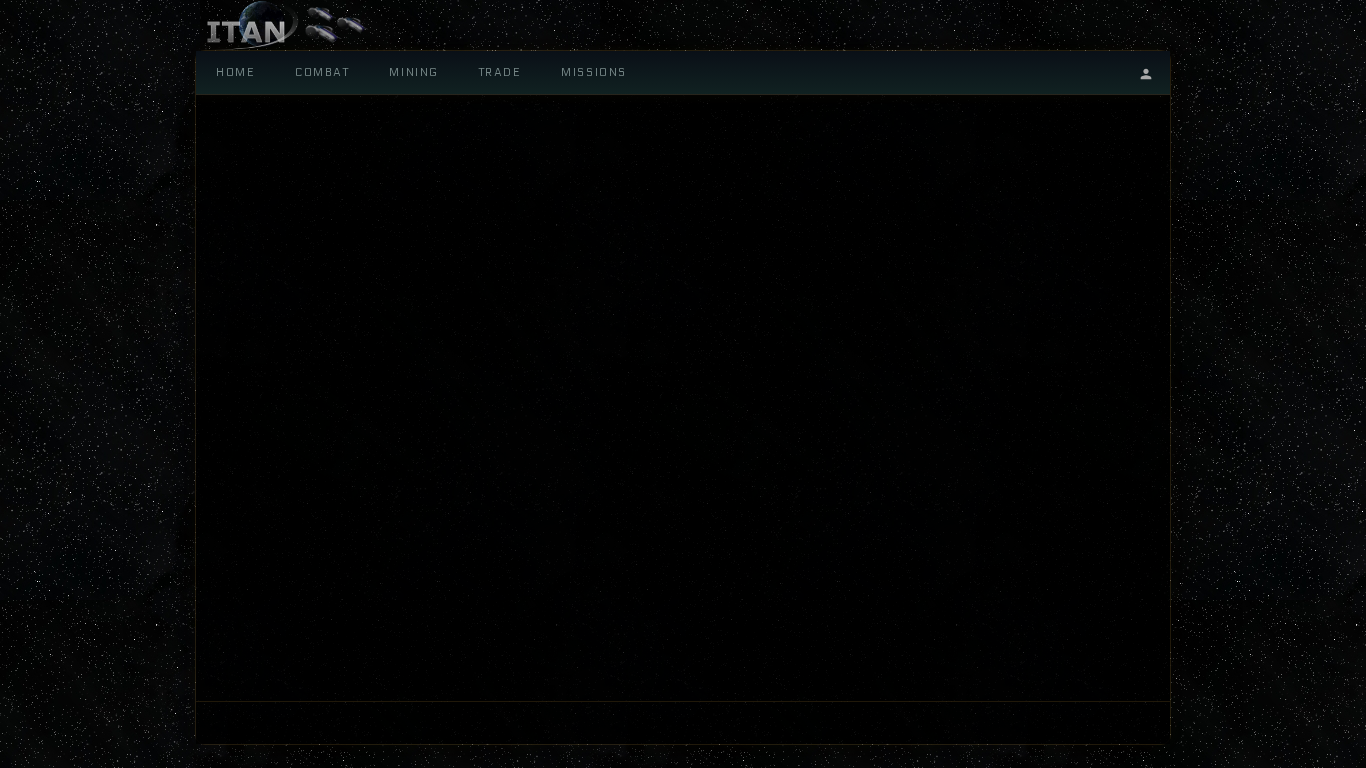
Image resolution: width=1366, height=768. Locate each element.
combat (322, 72)
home (235, 72)
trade (500, 72)
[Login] (1146, 72)
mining (413, 72)
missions (593, 72)
